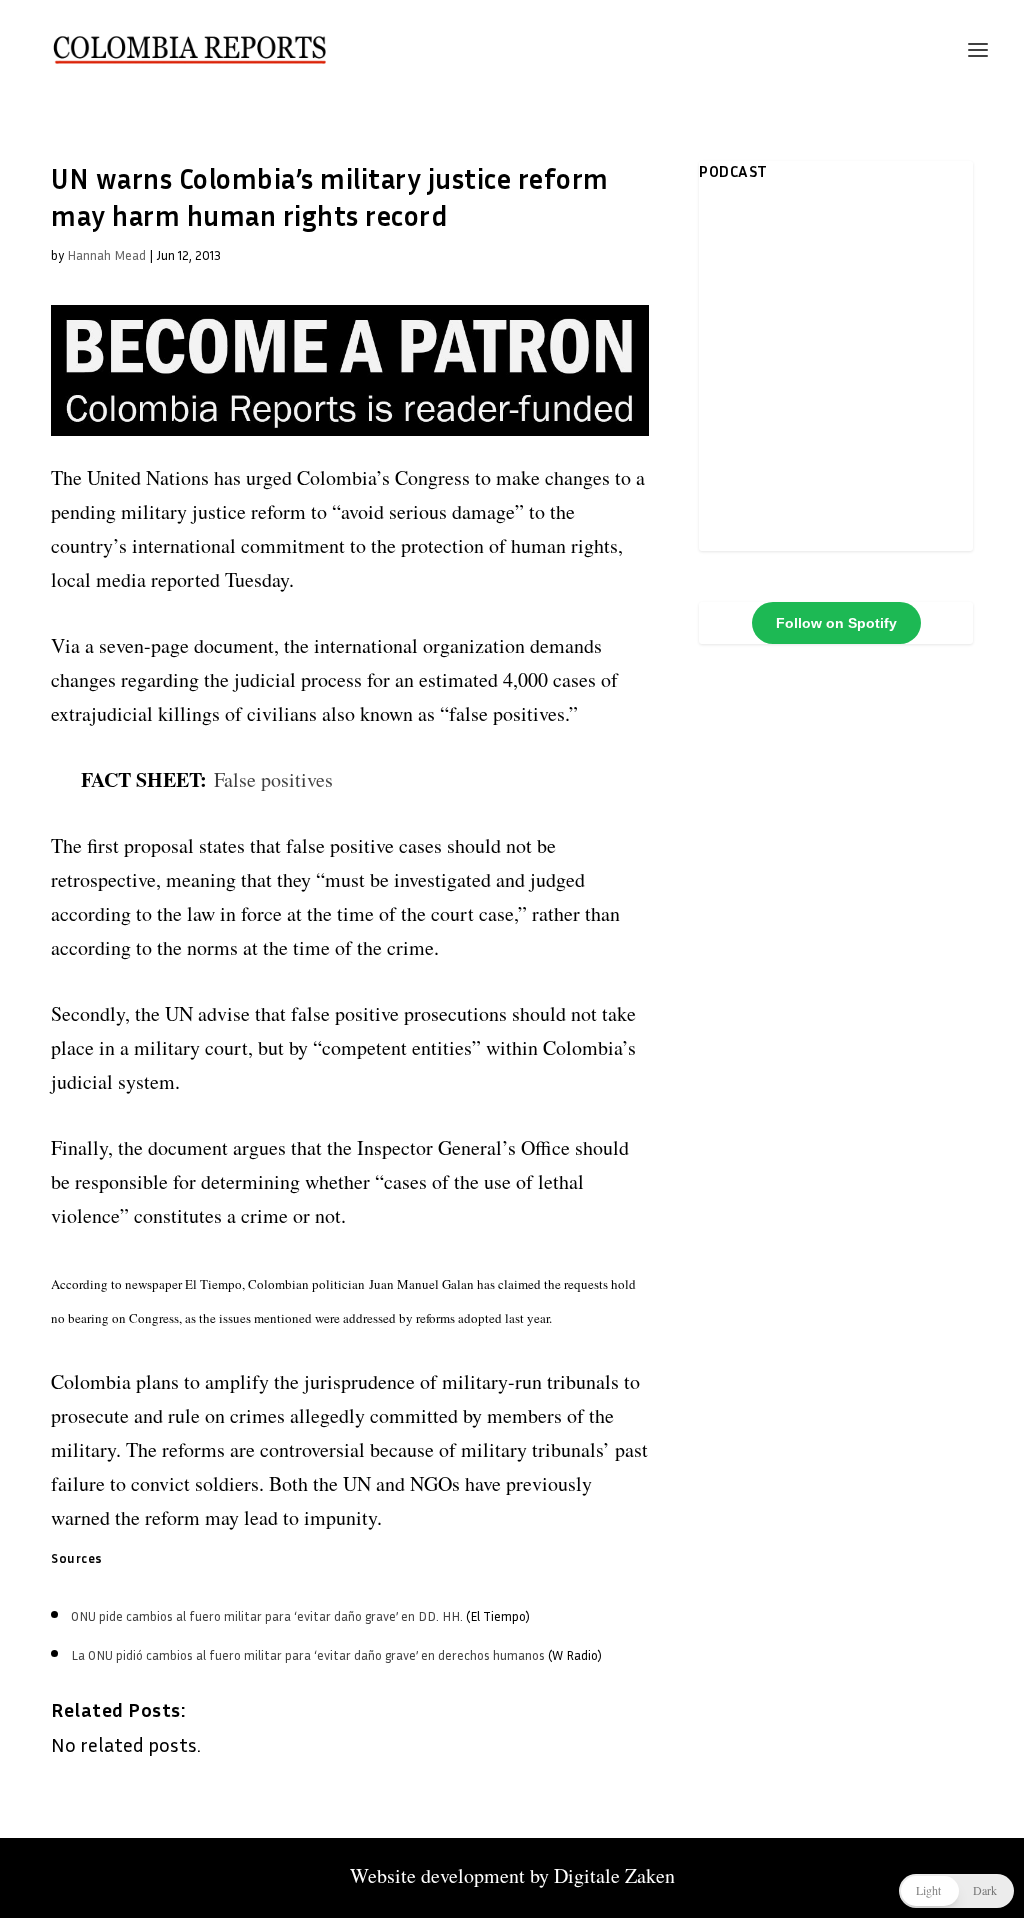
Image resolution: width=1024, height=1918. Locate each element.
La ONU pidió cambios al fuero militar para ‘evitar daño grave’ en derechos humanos (308, 1655)
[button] (956, 1891)
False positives (273, 779)
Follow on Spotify (836, 623)
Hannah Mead (106, 255)
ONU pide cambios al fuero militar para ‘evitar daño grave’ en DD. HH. (267, 1616)
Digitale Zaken (614, 1875)
